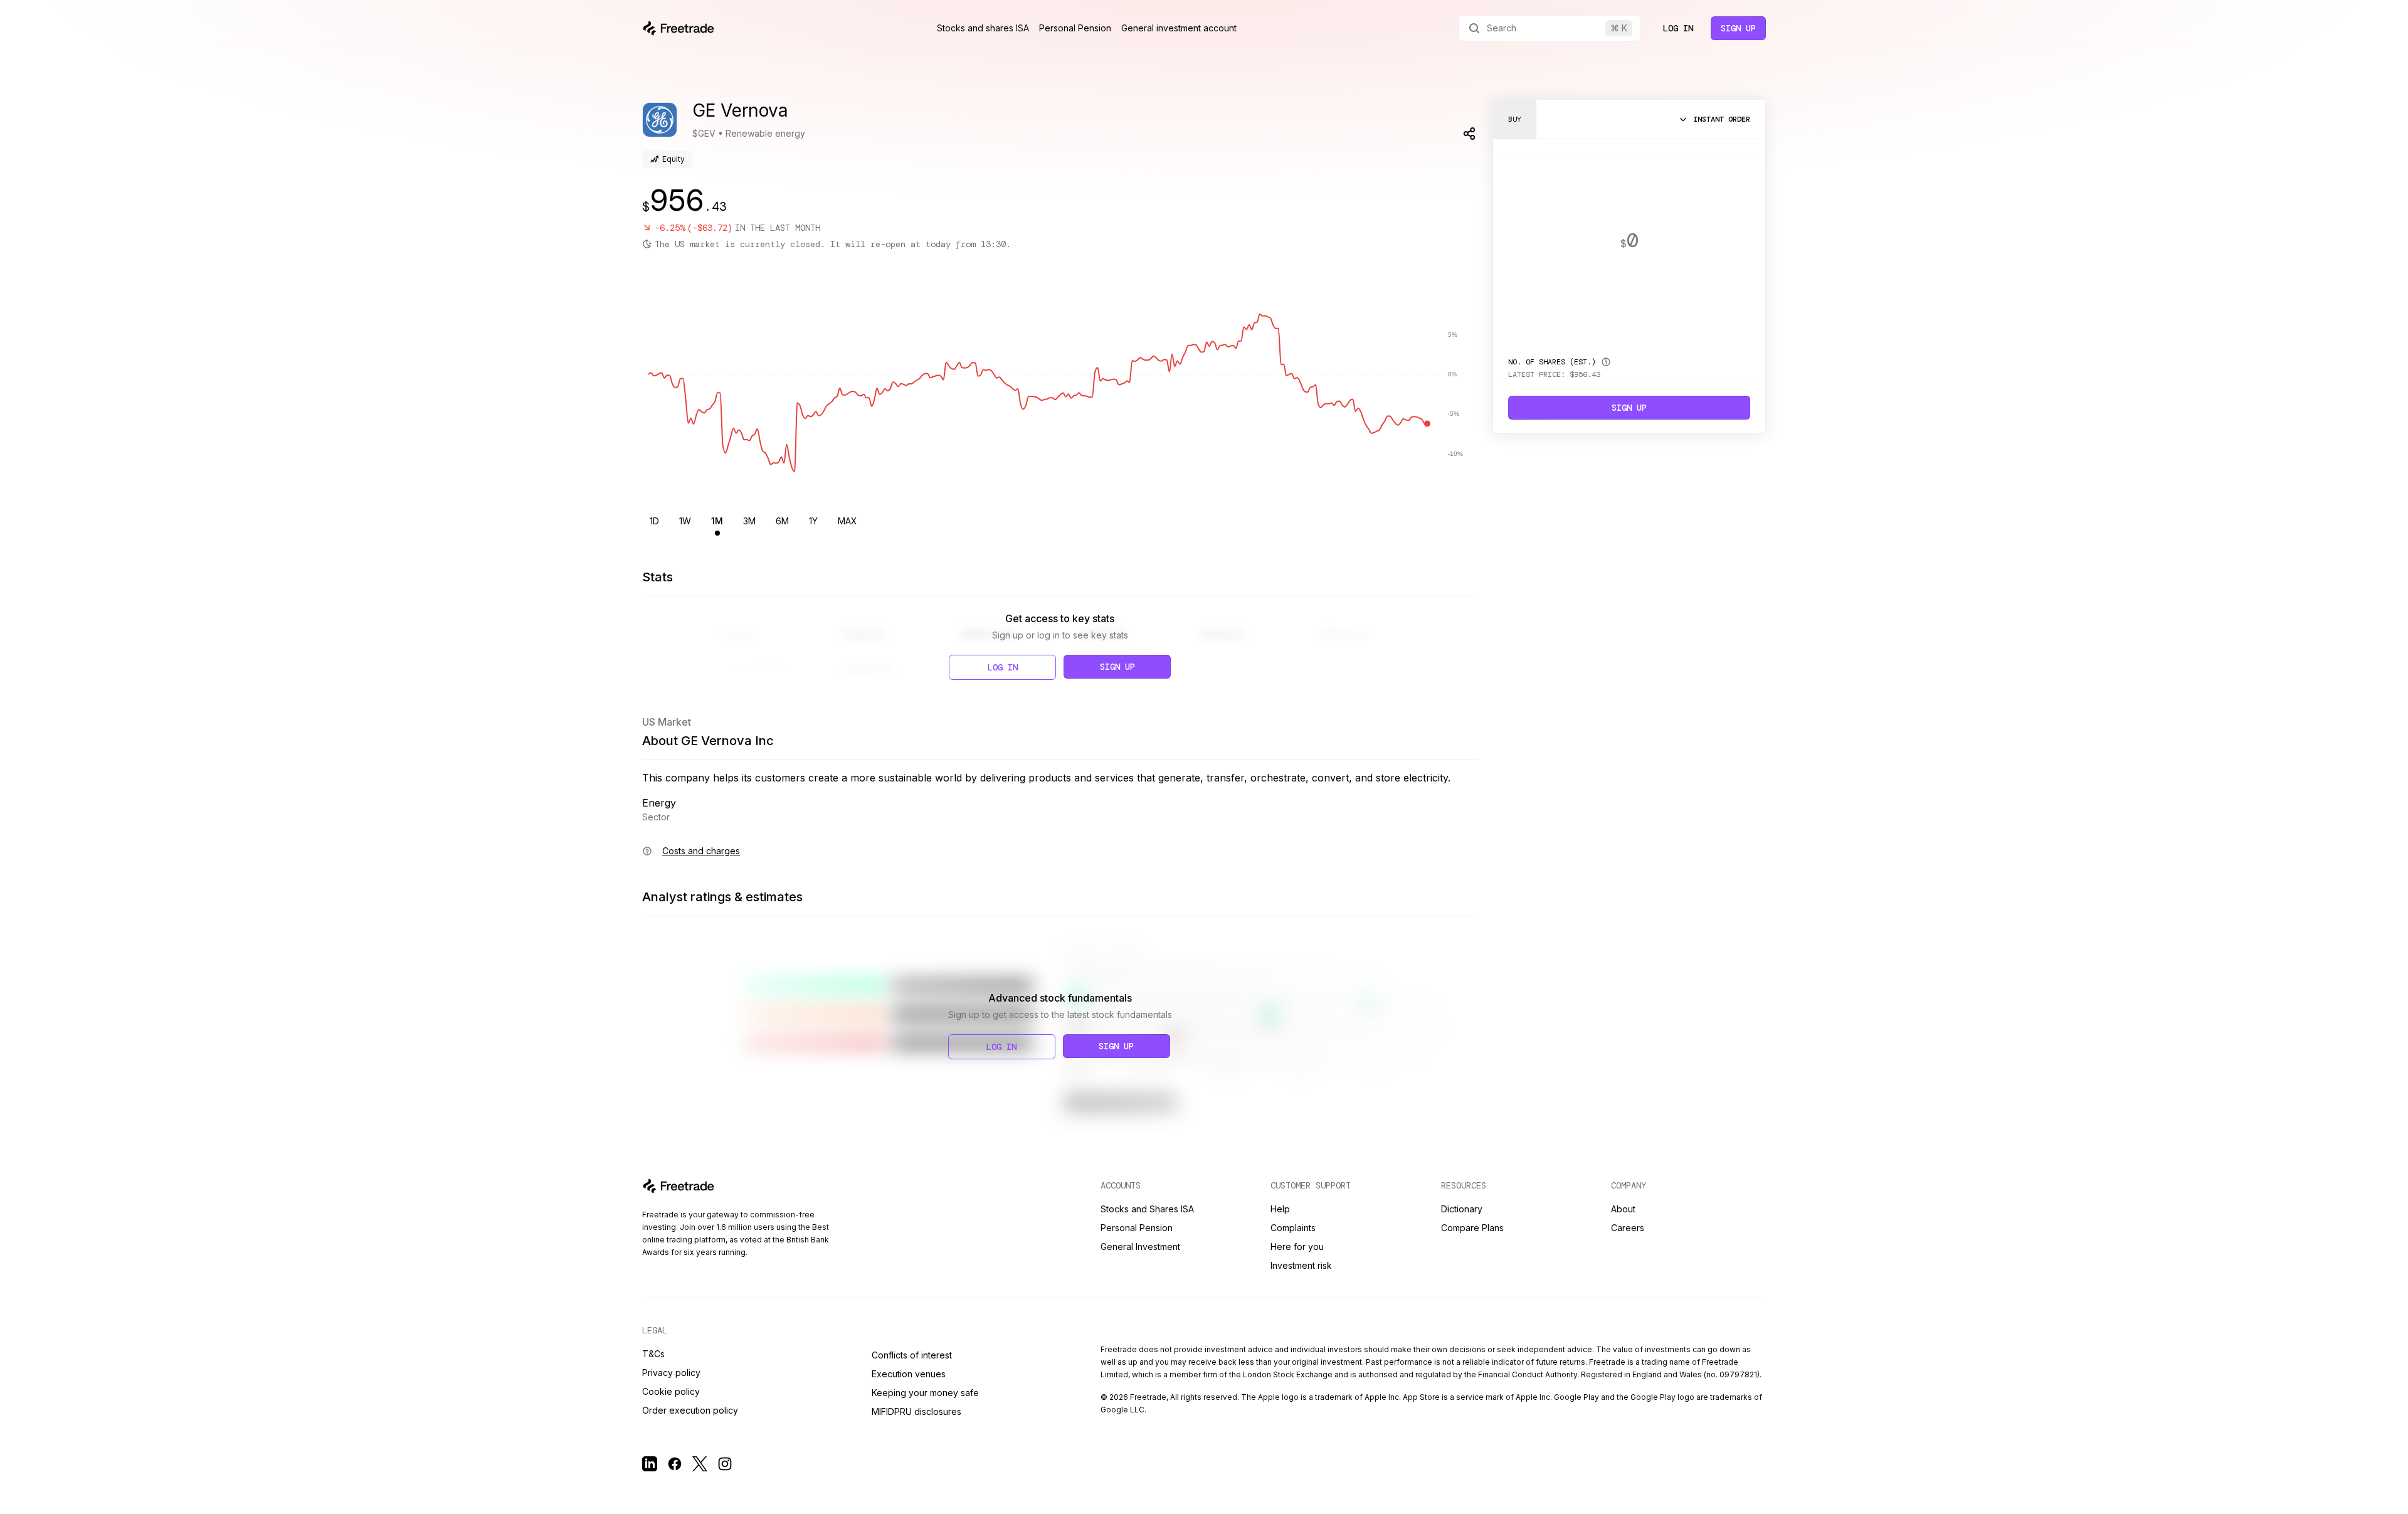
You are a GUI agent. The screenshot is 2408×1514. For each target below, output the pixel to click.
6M (782, 521)
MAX (848, 521)
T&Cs (653, 1354)
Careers (1628, 1228)
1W (685, 521)
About (1623, 1209)
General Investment (1140, 1247)
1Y (813, 521)
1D (654, 521)
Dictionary (1462, 1209)
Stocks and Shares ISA (1147, 1209)
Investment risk (1301, 1265)
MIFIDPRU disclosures (916, 1411)
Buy (1515, 119)
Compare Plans (1472, 1228)
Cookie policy (671, 1391)
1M (717, 521)
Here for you (1297, 1247)
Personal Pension (1075, 28)
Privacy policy (671, 1373)
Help (1280, 1209)
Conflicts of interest (912, 1355)
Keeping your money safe (925, 1393)
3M (749, 521)
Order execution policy (690, 1410)
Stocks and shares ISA (983, 28)
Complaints (1293, 1228)
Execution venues (909, 1374)
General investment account (1179, 28)
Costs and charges (701, 851)
